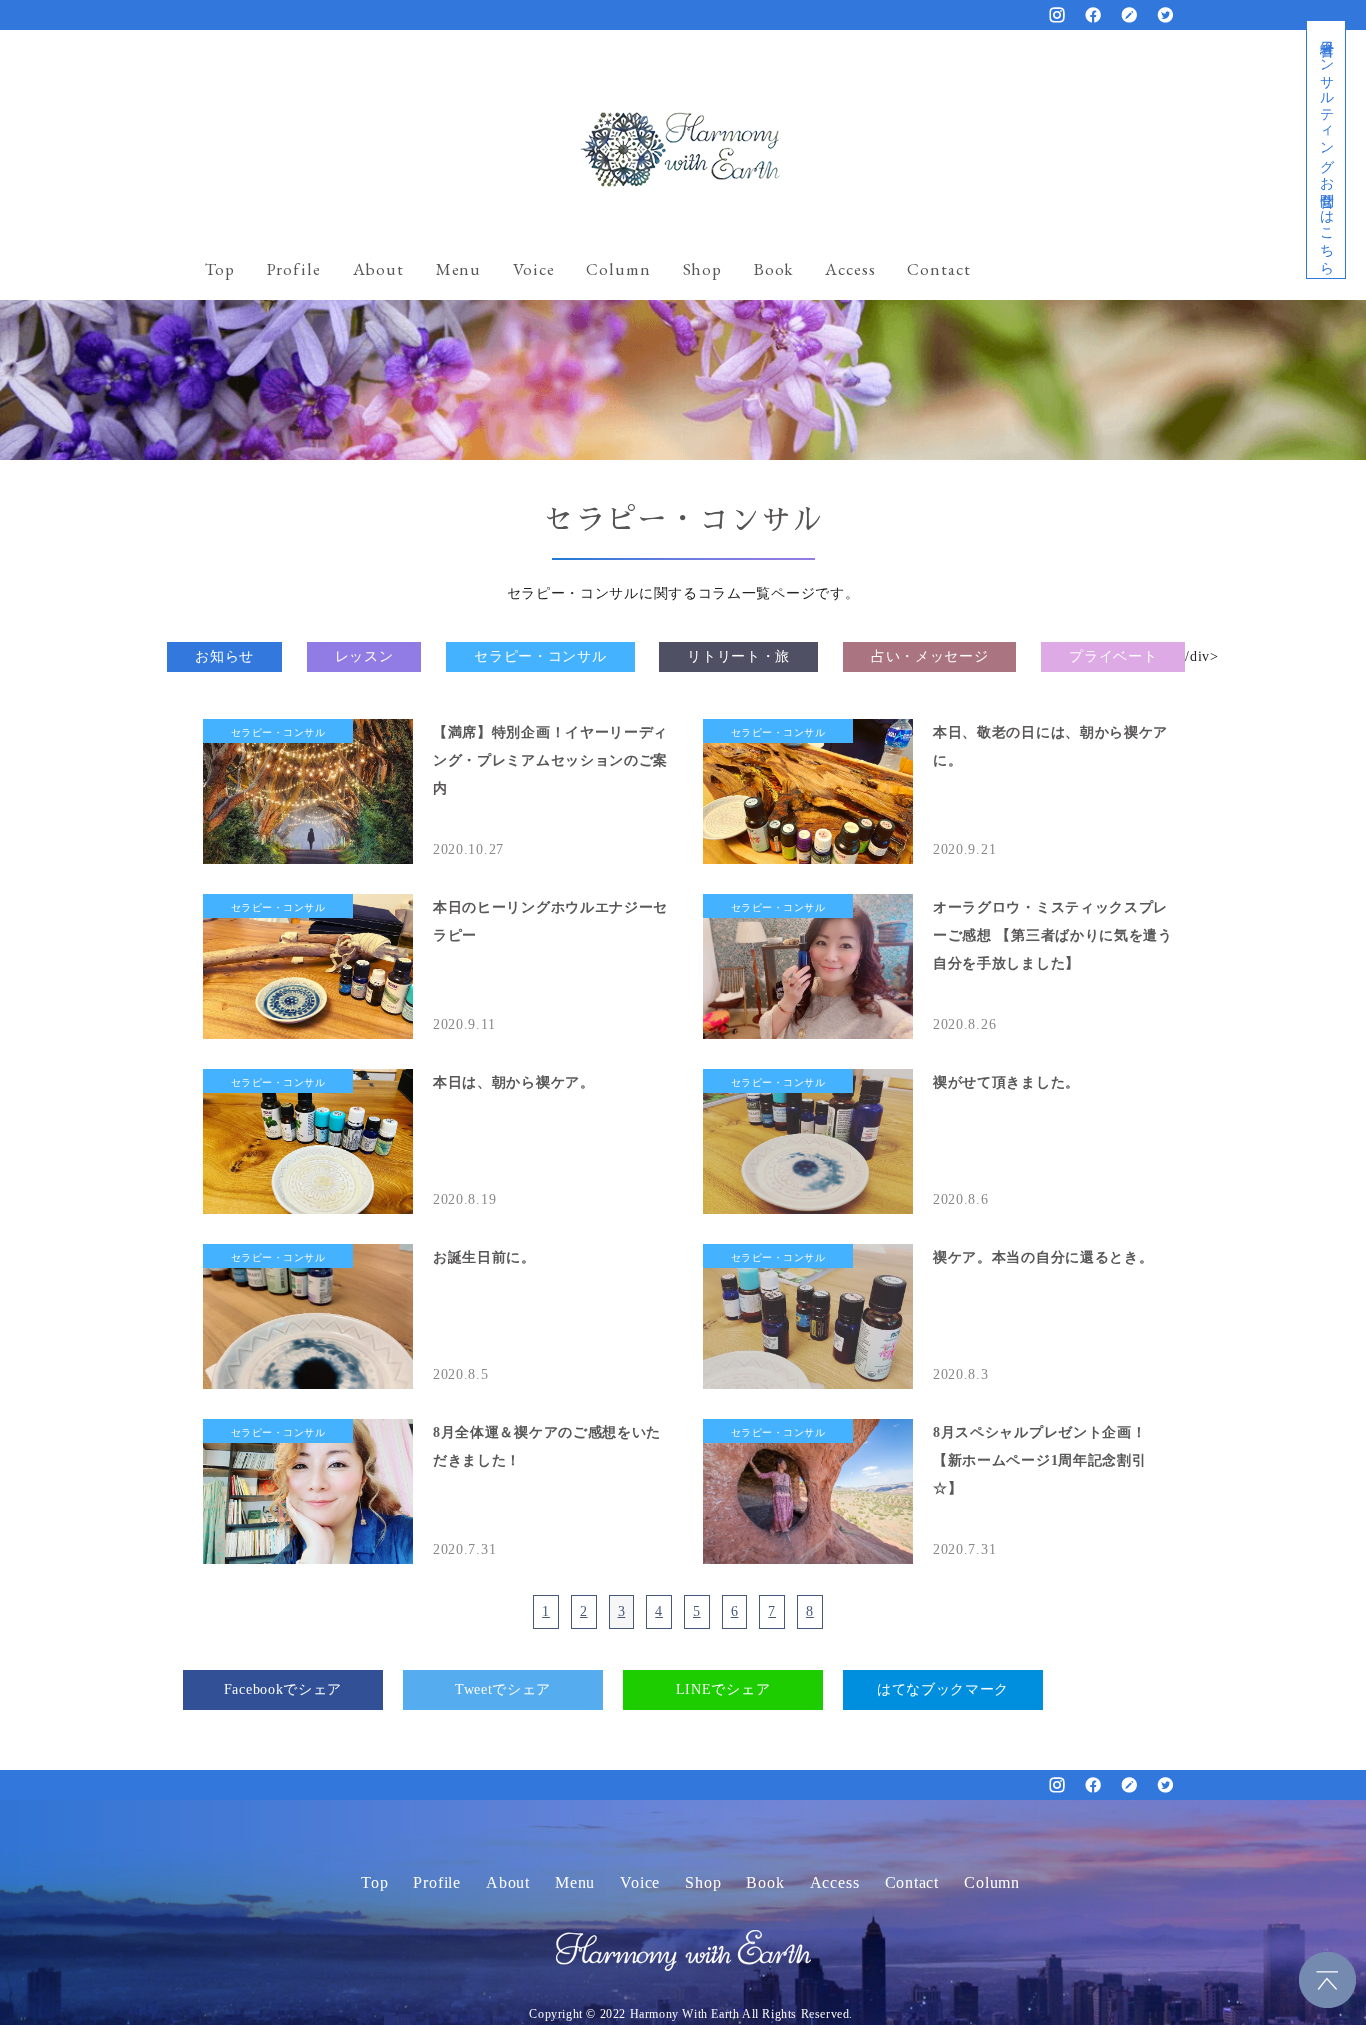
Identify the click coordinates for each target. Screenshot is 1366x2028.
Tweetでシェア (503, 1689)
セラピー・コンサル (540, 656)
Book (773, 269)
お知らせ (224, 656)
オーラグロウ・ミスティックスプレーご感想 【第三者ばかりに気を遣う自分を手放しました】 (1053, 935)
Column (618, 269)
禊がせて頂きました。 (1006, 1082)
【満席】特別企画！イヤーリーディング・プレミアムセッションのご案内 (550, 760)
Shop (702, 269)
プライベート (1113, 656)
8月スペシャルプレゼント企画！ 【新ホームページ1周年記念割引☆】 (1040, 1460)
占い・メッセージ (930, 656)
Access (850, 269)
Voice (533, 269)
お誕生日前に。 (484, 1257)
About (378, 269)
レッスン (364, 656)
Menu (458, 269)
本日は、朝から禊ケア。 (514, 1082)
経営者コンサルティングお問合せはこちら (1326, 149)
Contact (938, 269)
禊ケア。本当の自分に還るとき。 (1043, 1257)
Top (220, 269)
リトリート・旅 (738, 656)
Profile (294, 269)
